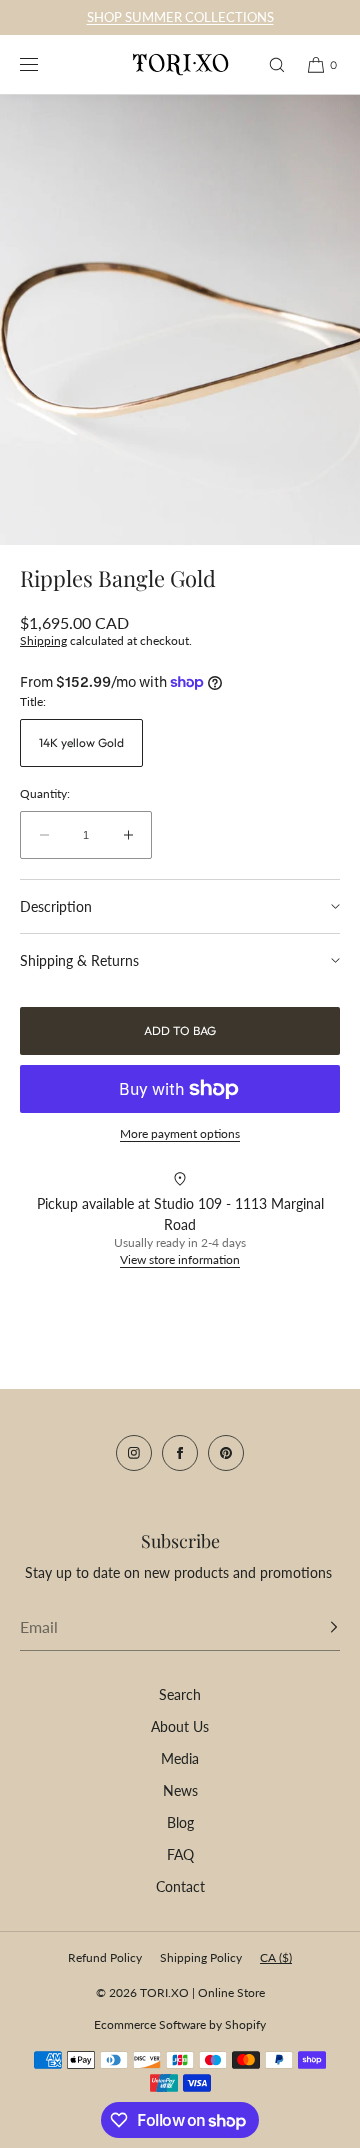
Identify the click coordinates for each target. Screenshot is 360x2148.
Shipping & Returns (79, 960)
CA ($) (276, 1957)
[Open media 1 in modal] (180, 320)
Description (56, 906)
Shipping (43, 640)
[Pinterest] (226, 1453)
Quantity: (45, 794)
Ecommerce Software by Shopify (180, 2024)
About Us (180, 1726)
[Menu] (44, 64)
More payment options (180, 1133)
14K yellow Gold (81, 742)
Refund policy (105, 1957)
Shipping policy (201, 1957)
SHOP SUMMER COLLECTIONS (180, 17)
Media (180, 1758)
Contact (180, 1886)
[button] (268, 64)
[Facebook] (180, 1453)
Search (180, 1694)
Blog (180, 1822)
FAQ (180, 1854)
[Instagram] (134, 1453)
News (180, 1790)
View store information (180, 1259)
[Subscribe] (315, 1627)
